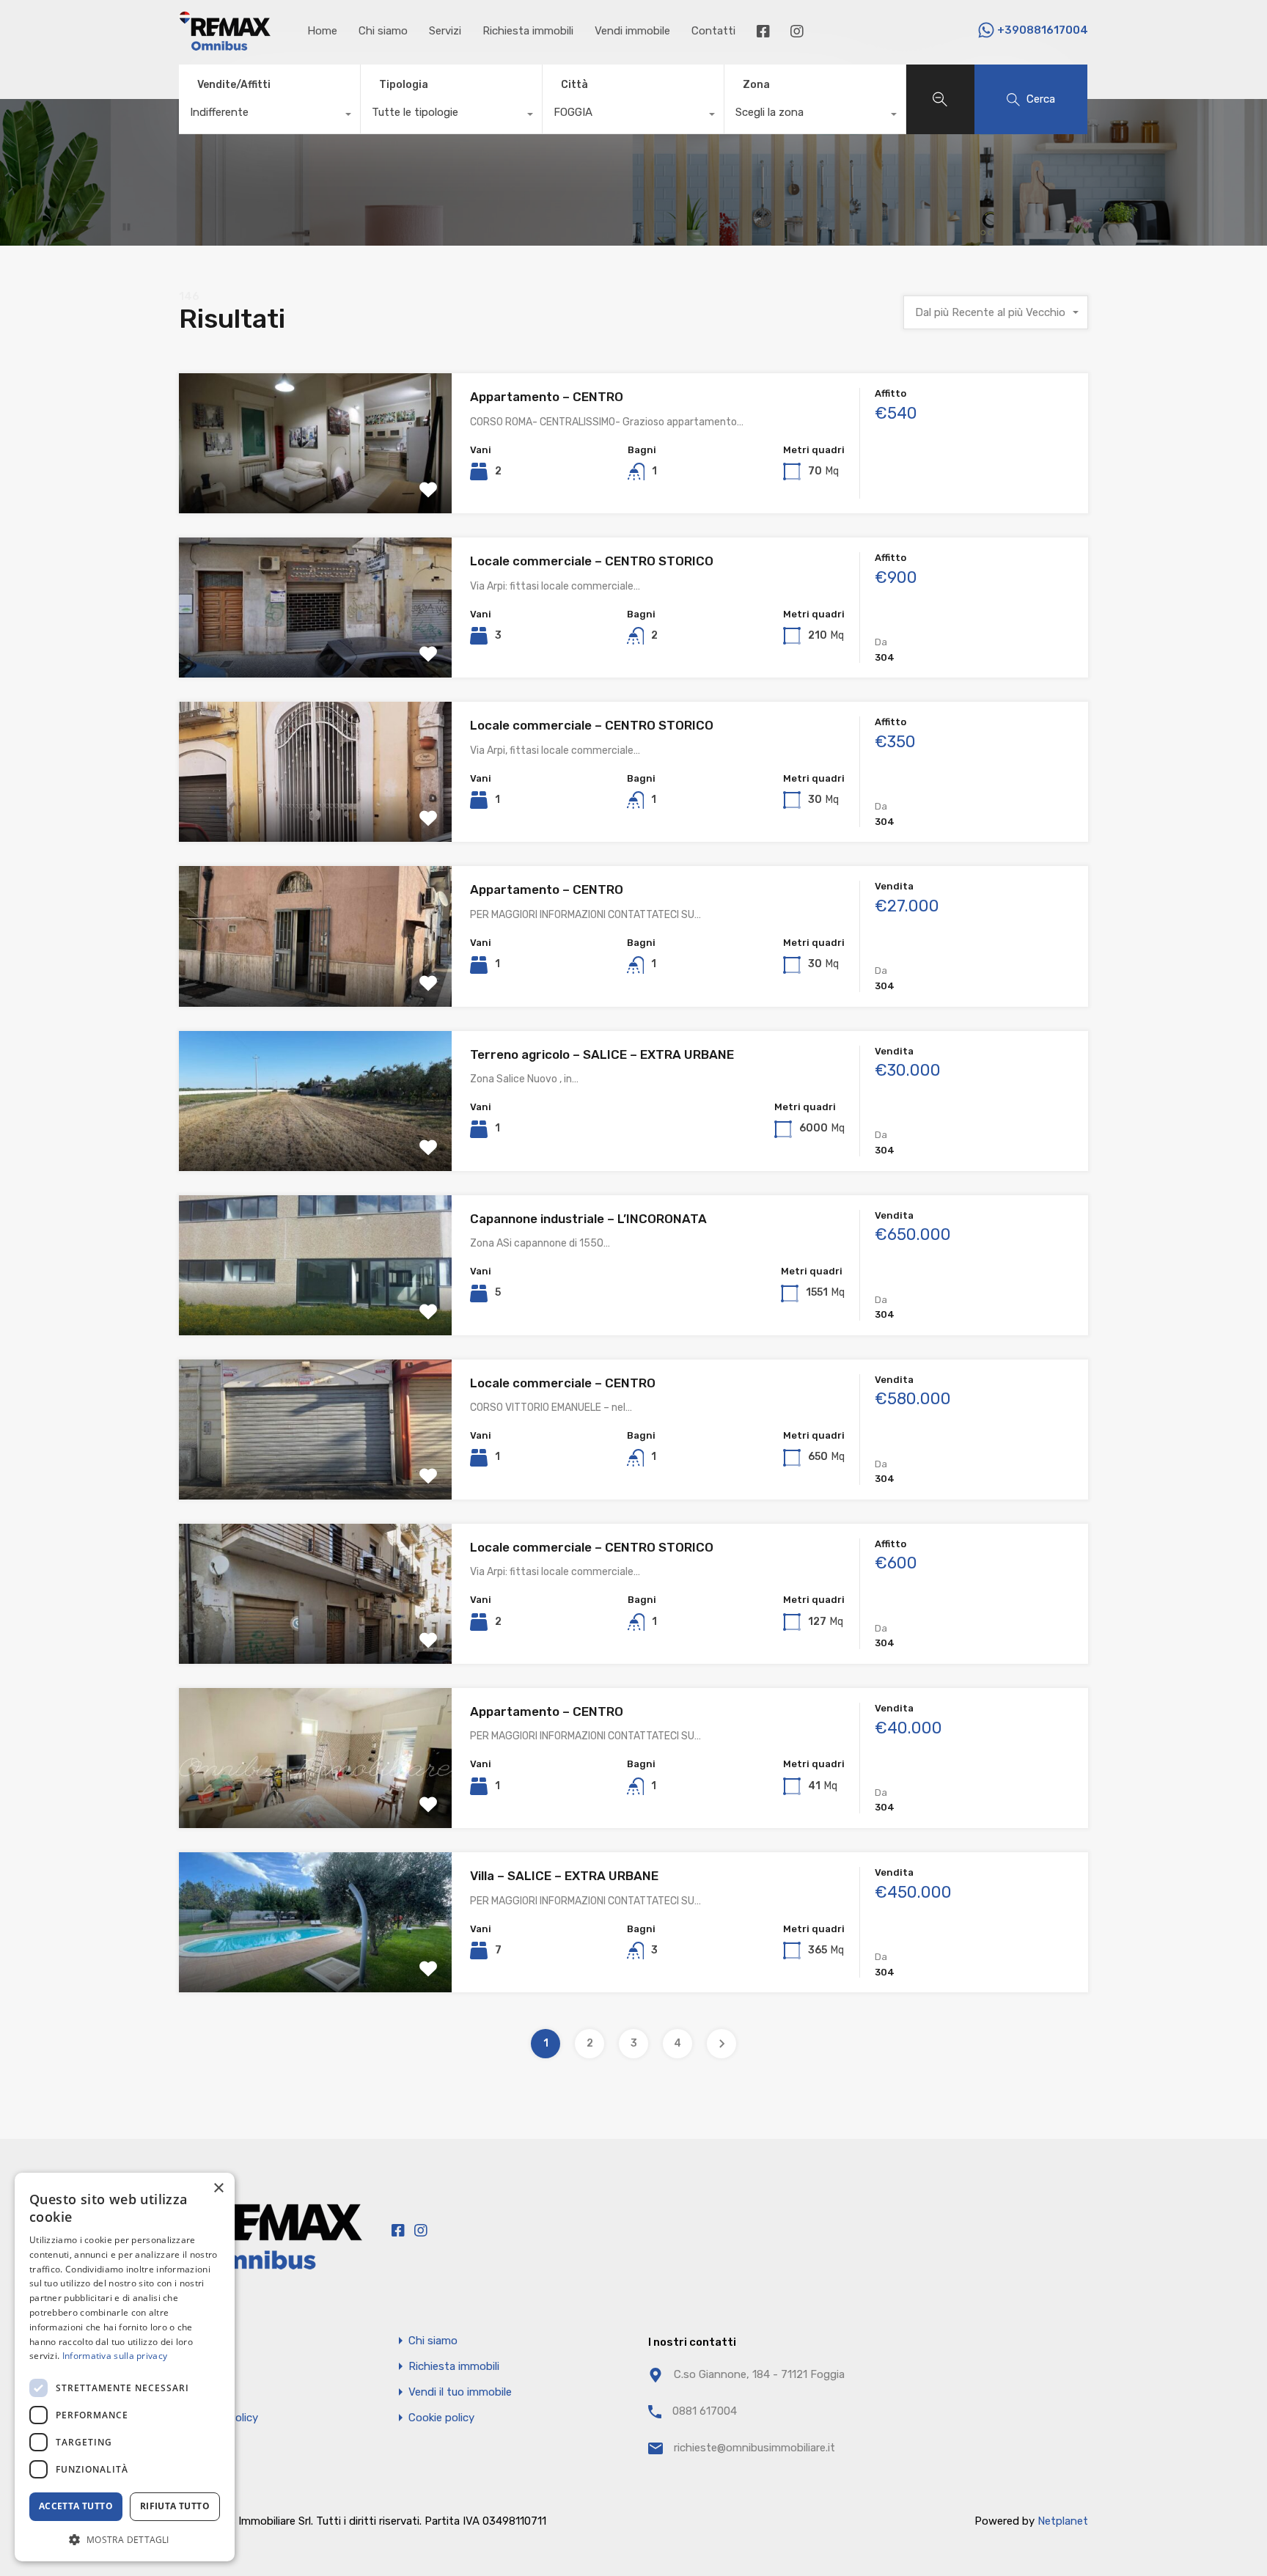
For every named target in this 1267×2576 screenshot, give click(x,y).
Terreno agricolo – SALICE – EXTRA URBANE (602, 1054)
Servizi (445, 31)
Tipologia (404, 85)
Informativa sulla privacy (115, 2356)
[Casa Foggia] (225, 44)
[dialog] (125, 2367)
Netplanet (1063, 2521)
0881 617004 (705, 2411)
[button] (125, 2539)
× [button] (218, 2188)
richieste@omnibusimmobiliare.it (754, 2448)
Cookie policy (441, 2418)
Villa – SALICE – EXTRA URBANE (564, 1876)
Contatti (713, 31)
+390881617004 (1043, 30)
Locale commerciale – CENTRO (563, 1383)
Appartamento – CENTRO (547, 397)
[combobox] (269, 116)
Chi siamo (383, 31)
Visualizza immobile (316, 486)
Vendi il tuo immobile (460, 2392)
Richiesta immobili (528, 31)
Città (574, 85)
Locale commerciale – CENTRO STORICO (592, 561)
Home (322, 31)
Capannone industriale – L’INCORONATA (588, 1219)
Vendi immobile (632, 31)
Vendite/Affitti (234, 85)
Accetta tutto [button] (76, 2506)
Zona (756, 85)
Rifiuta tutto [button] (175, 2506)
